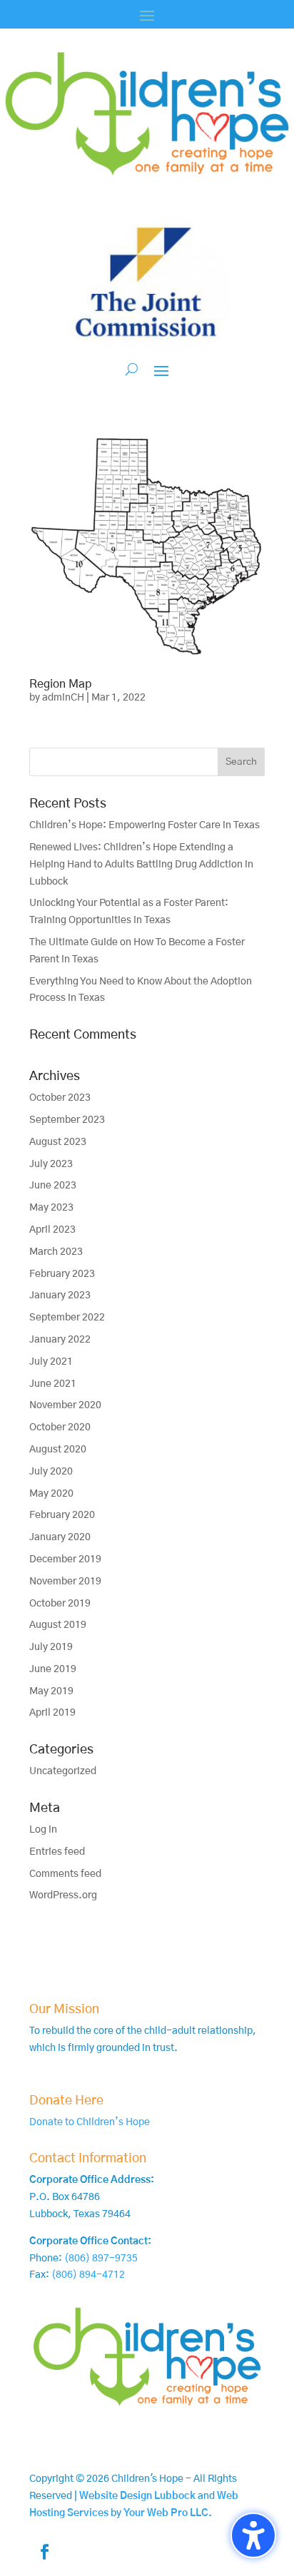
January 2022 (60, 1340)
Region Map (60, 684)
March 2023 (56, 1252)
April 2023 (52, 1230)
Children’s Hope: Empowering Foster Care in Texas (145, 825)
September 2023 (67, 1120)
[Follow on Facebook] (44, 2552)
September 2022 (67, 1318)
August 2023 (58, 1142)
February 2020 (62, 1515)
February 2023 (62, 1274)
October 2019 (60, 1604)
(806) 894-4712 (88, 2275)
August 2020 (58, 1450)
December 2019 (65, 1559)
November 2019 (65, 1582)
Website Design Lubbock (137, 2496)
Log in (43, 1830)
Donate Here (66, 2101)
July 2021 (51, 1362)
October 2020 (60, 1427)
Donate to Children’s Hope (90, 2122)
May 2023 (51, 1208)
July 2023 (51, 1164)
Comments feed (65, 1874)
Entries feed (57, 1852)
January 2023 (60, 1295)
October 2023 (60, 1098)
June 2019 (53, 1669)
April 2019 (52, 1713)
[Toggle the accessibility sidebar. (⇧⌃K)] (253, 2535)
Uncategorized (63, 1771)
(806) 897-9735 (101, 2259)
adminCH (63, 698)
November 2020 (65, 1405)
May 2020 (51, 1494)
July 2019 (51, 1647)
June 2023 (53, 1186)
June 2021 (53, 1384)
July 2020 (51, 1472)
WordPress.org (63, 1895)
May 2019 (51, 1691)
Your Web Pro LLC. (168, 2513)
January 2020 (60, 1537)
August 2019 (58, 1625)
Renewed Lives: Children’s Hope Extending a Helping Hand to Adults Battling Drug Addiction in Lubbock (141, 865)
